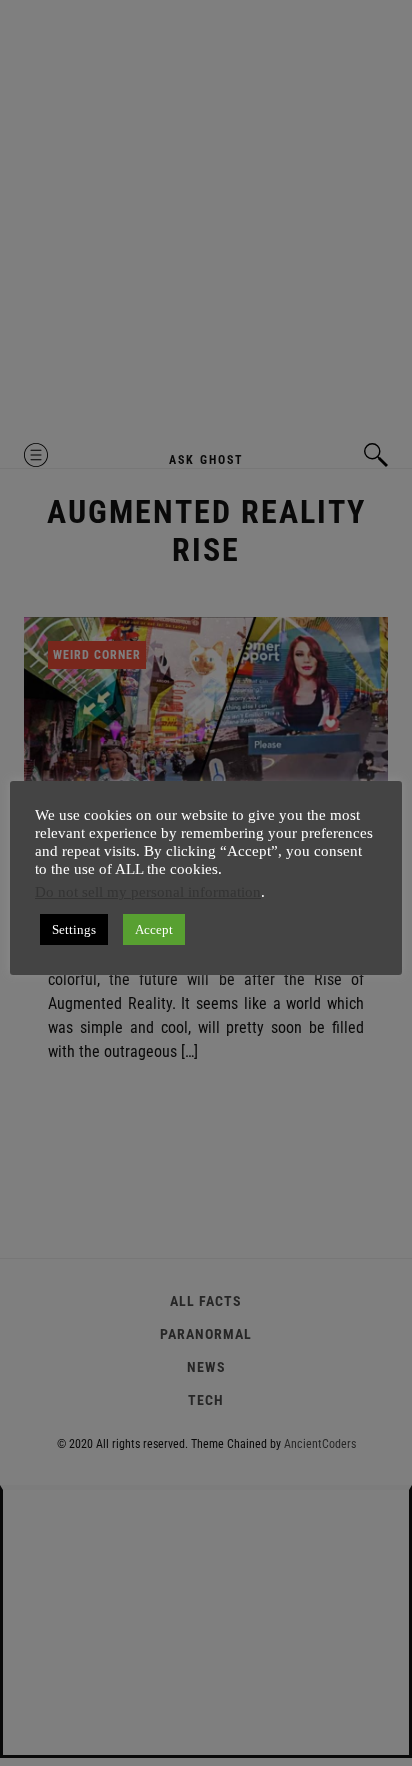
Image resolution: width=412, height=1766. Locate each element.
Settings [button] (74, 929)
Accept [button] (154, 929)
